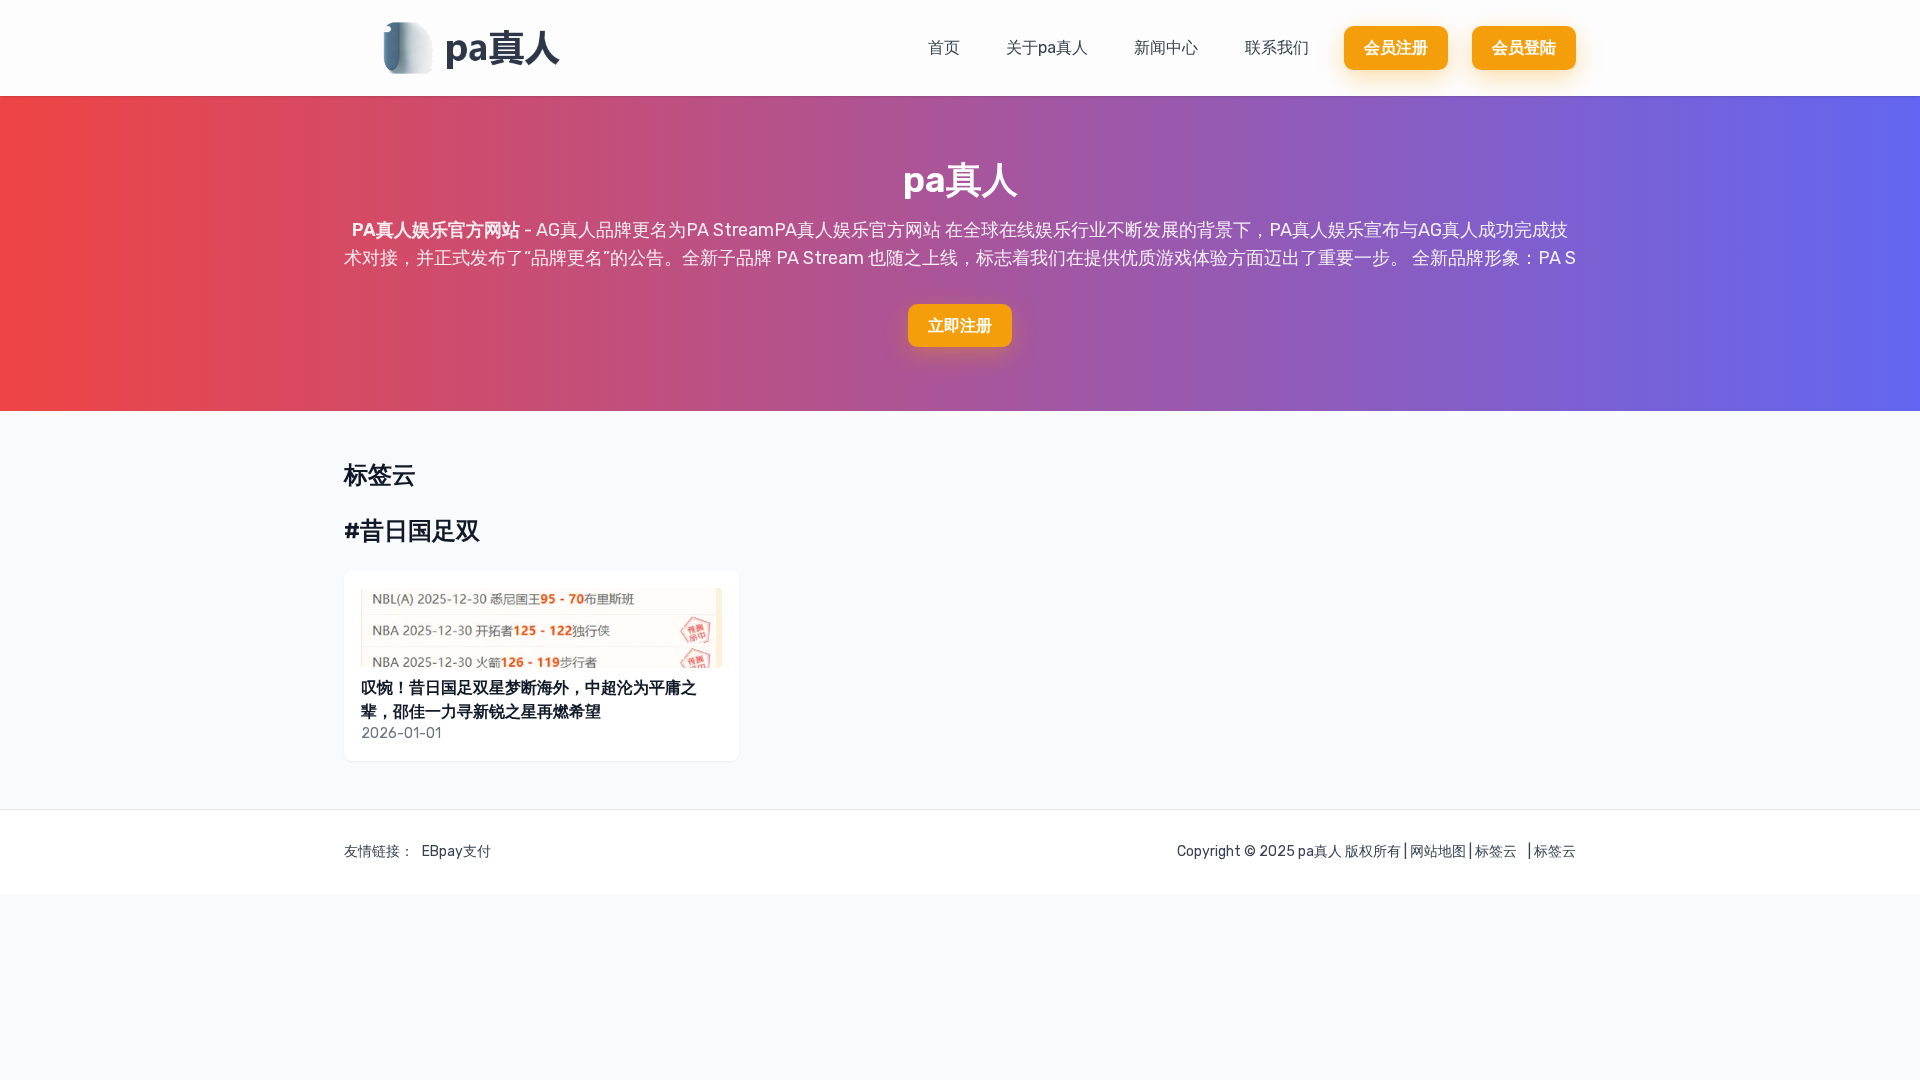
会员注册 (1396, 47)
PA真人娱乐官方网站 (436, 230)
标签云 (1496, 851)
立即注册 (960, 325)
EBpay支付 (456, 851)
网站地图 (1438, 851)
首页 (944, 47)
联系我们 (1277, 47)
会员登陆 (1524, 47)
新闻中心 (1166, 47)
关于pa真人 (1047, 47)
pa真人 (1320, 851)
